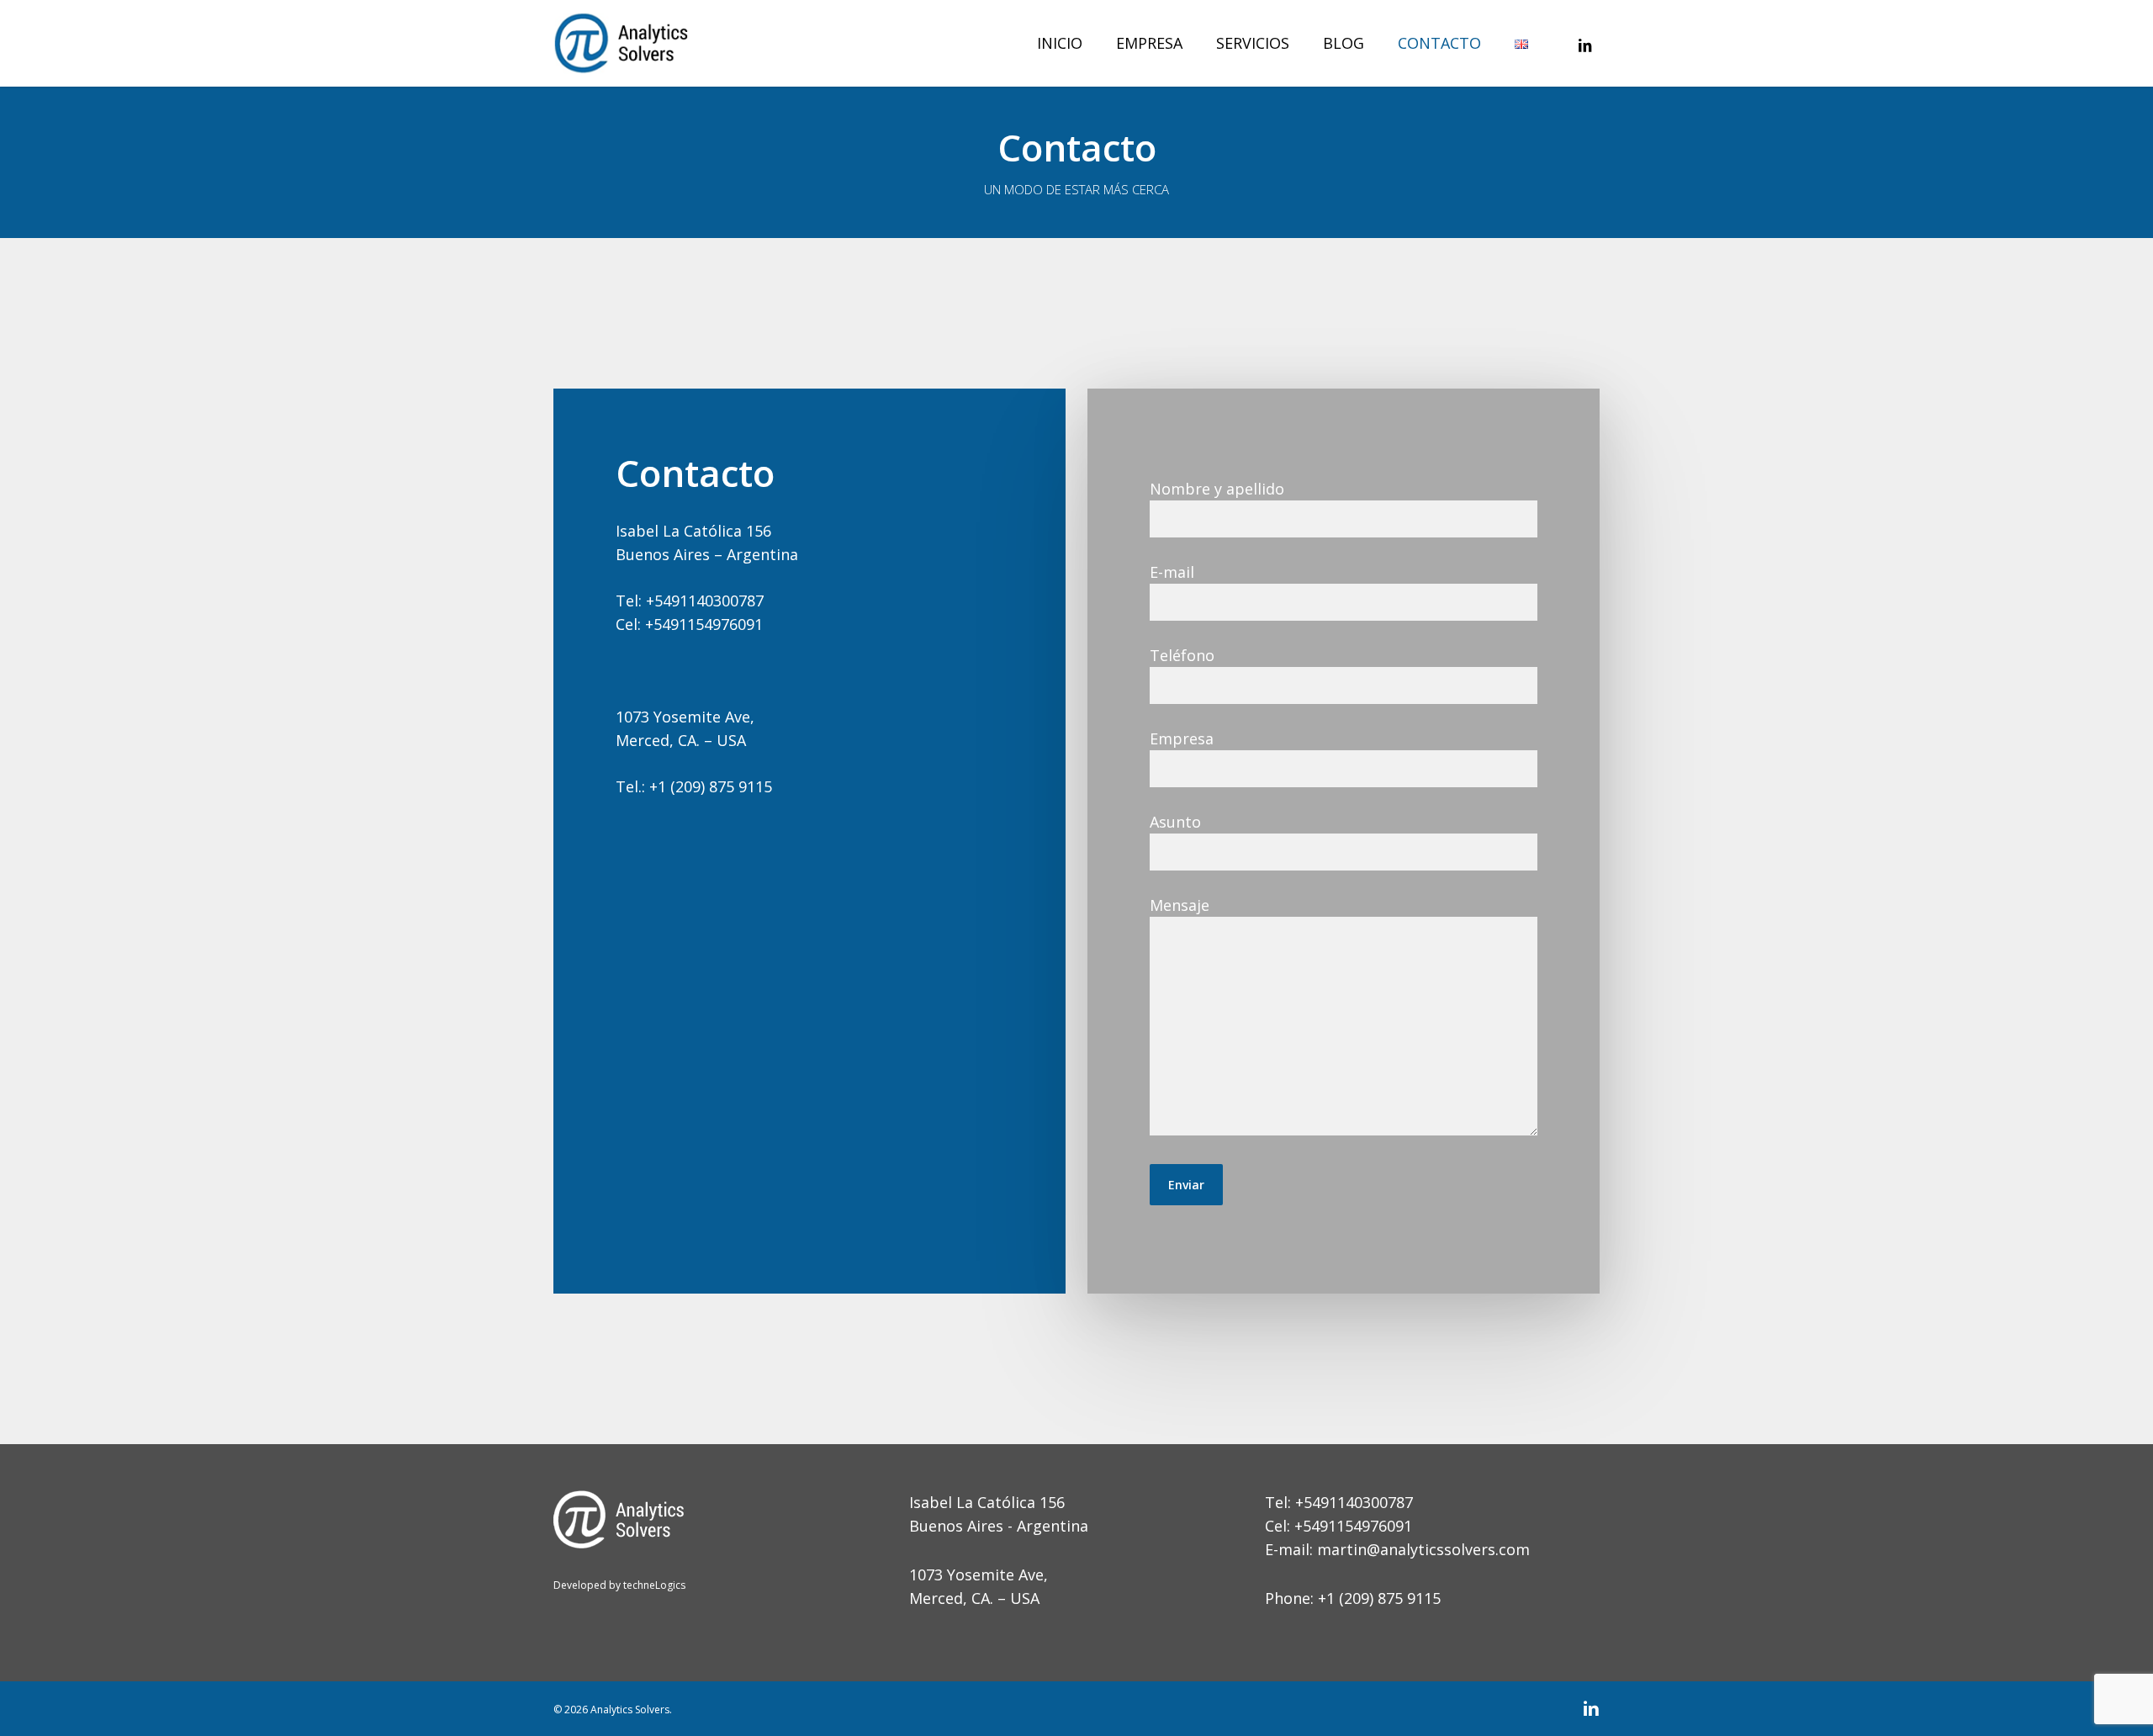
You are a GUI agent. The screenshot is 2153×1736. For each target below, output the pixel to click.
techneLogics (653, 1585)
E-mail (1172, 572)
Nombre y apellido (1217, 489)
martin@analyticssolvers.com (1423, 1549)
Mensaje (1180, 905)
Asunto (1175, 822)
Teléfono (1182, 655)
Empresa (1182, 738)
